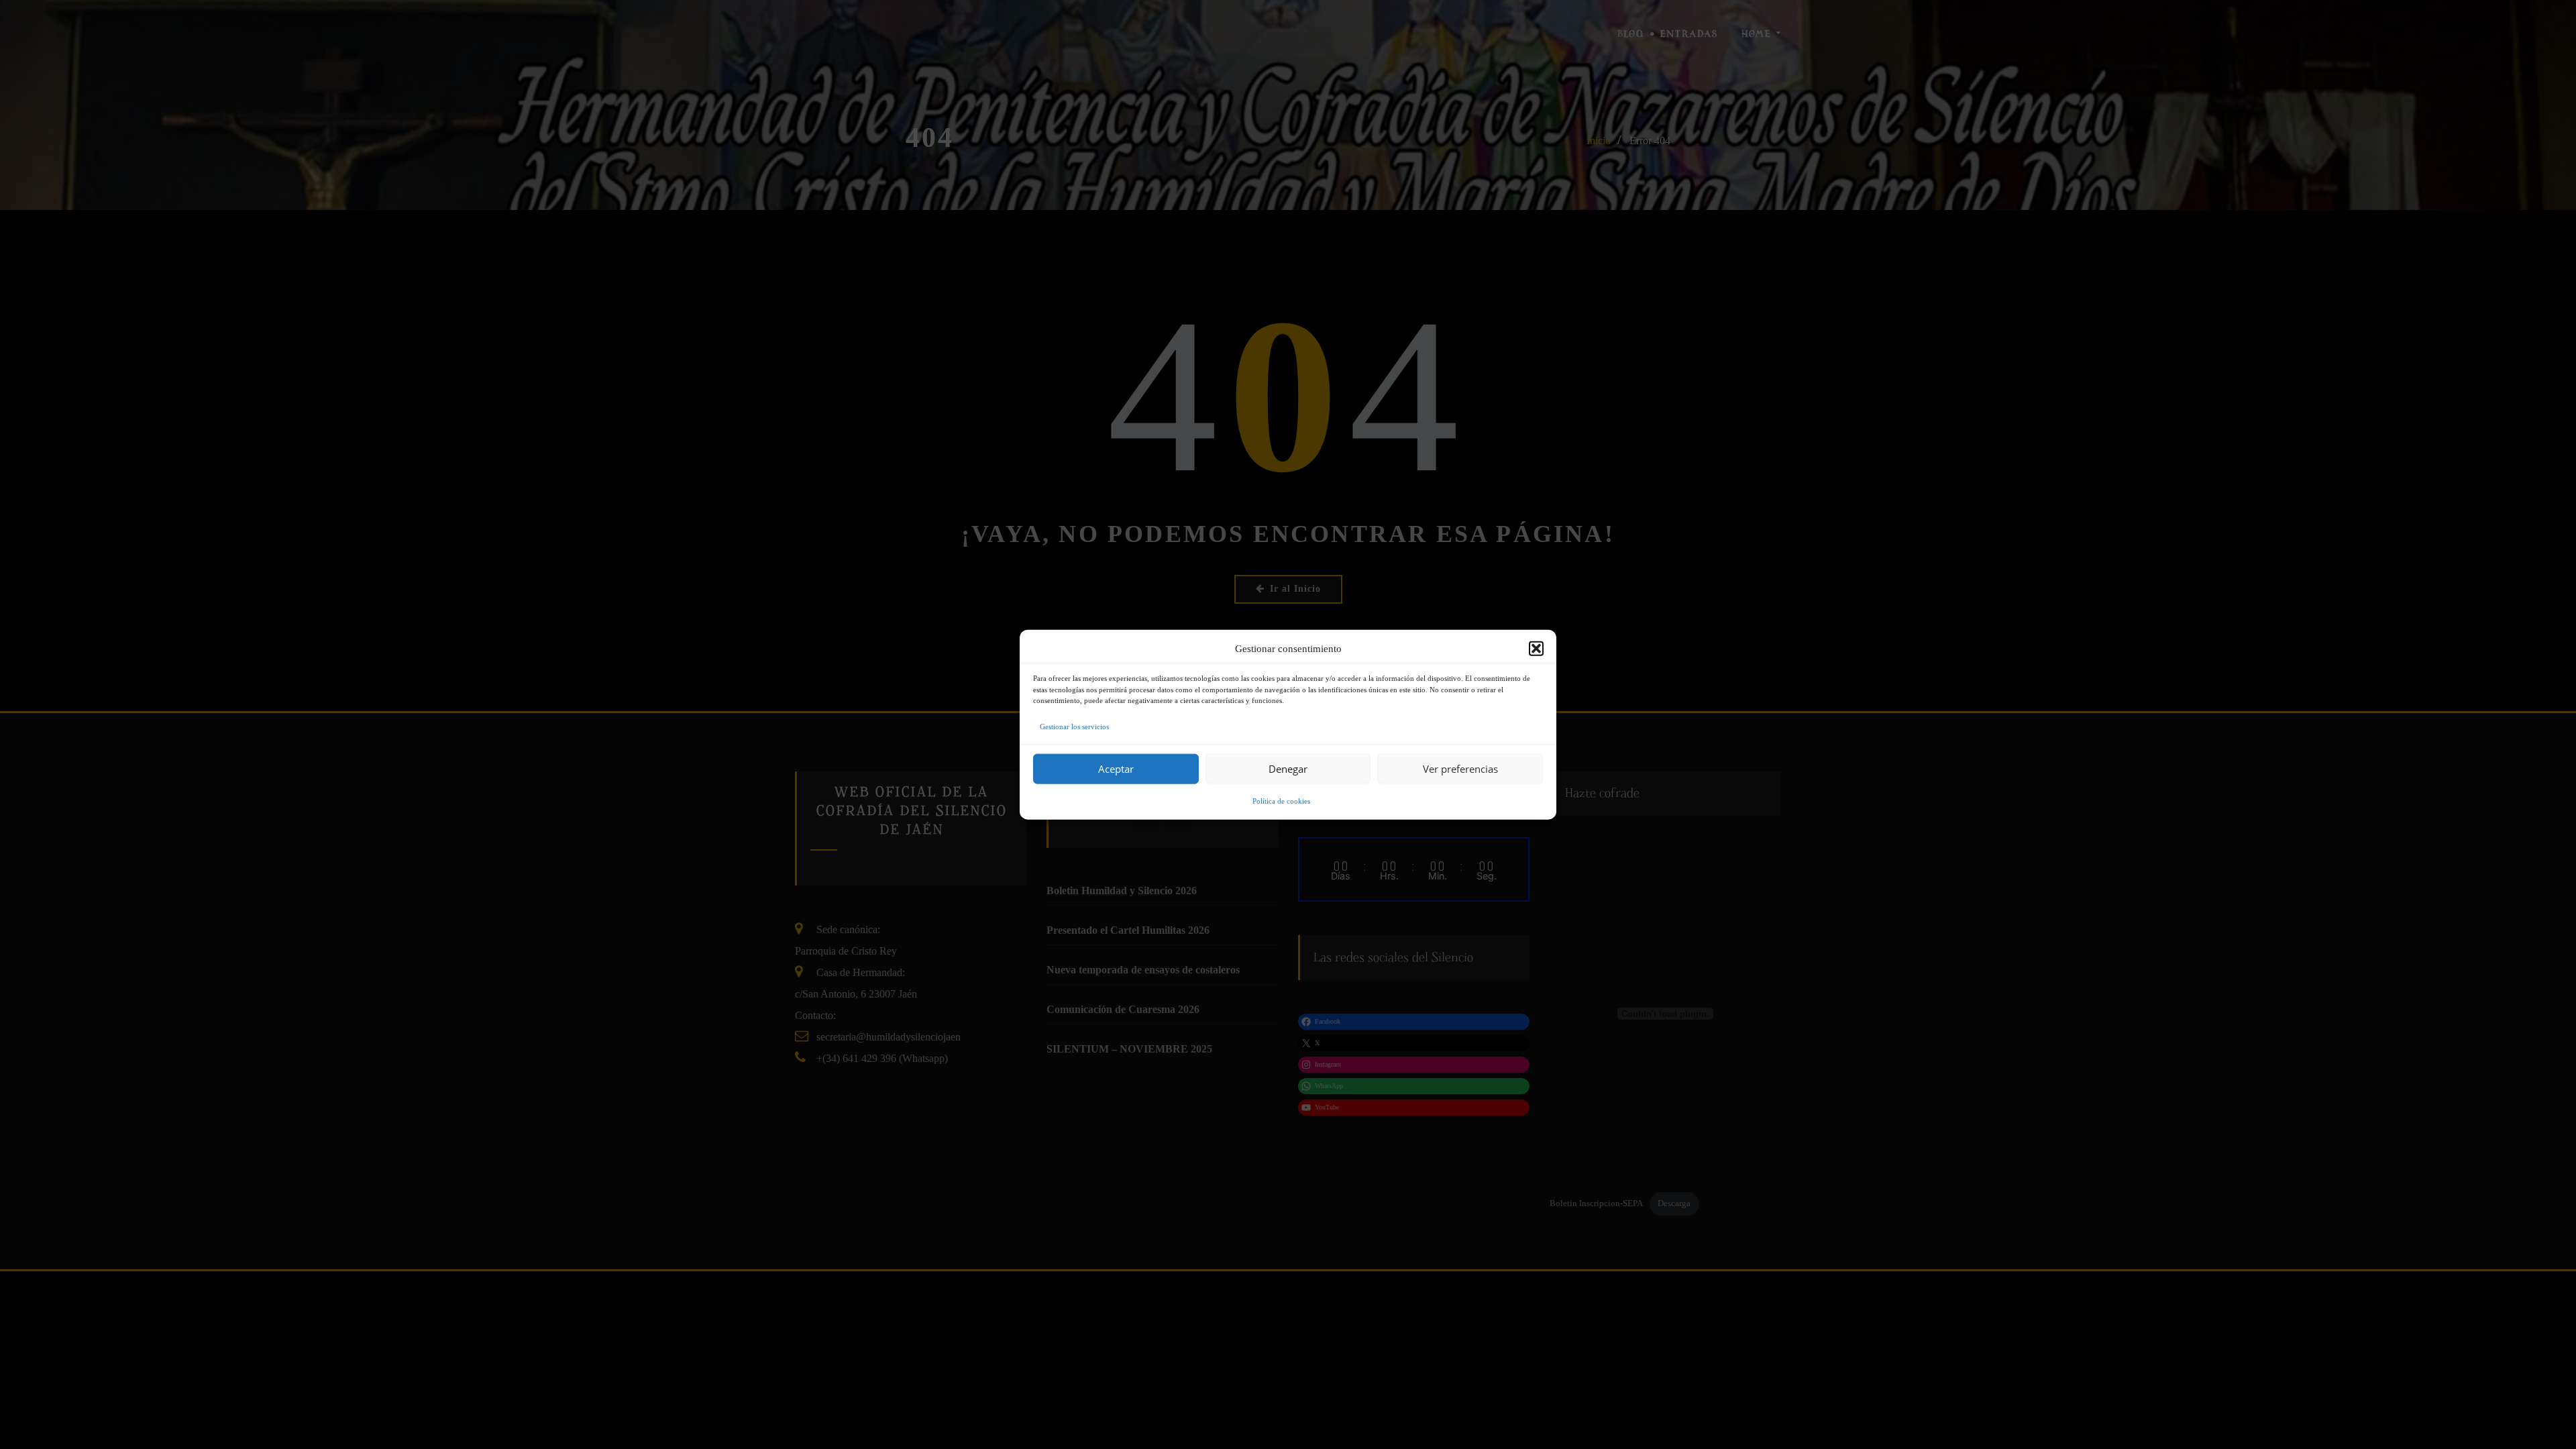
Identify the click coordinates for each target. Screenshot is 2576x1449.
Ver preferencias (1460, 769)
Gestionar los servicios (1074, 726)
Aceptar (1116, 769)
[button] (1536, 649)
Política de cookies (1281, 800)
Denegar (1288, 769)
